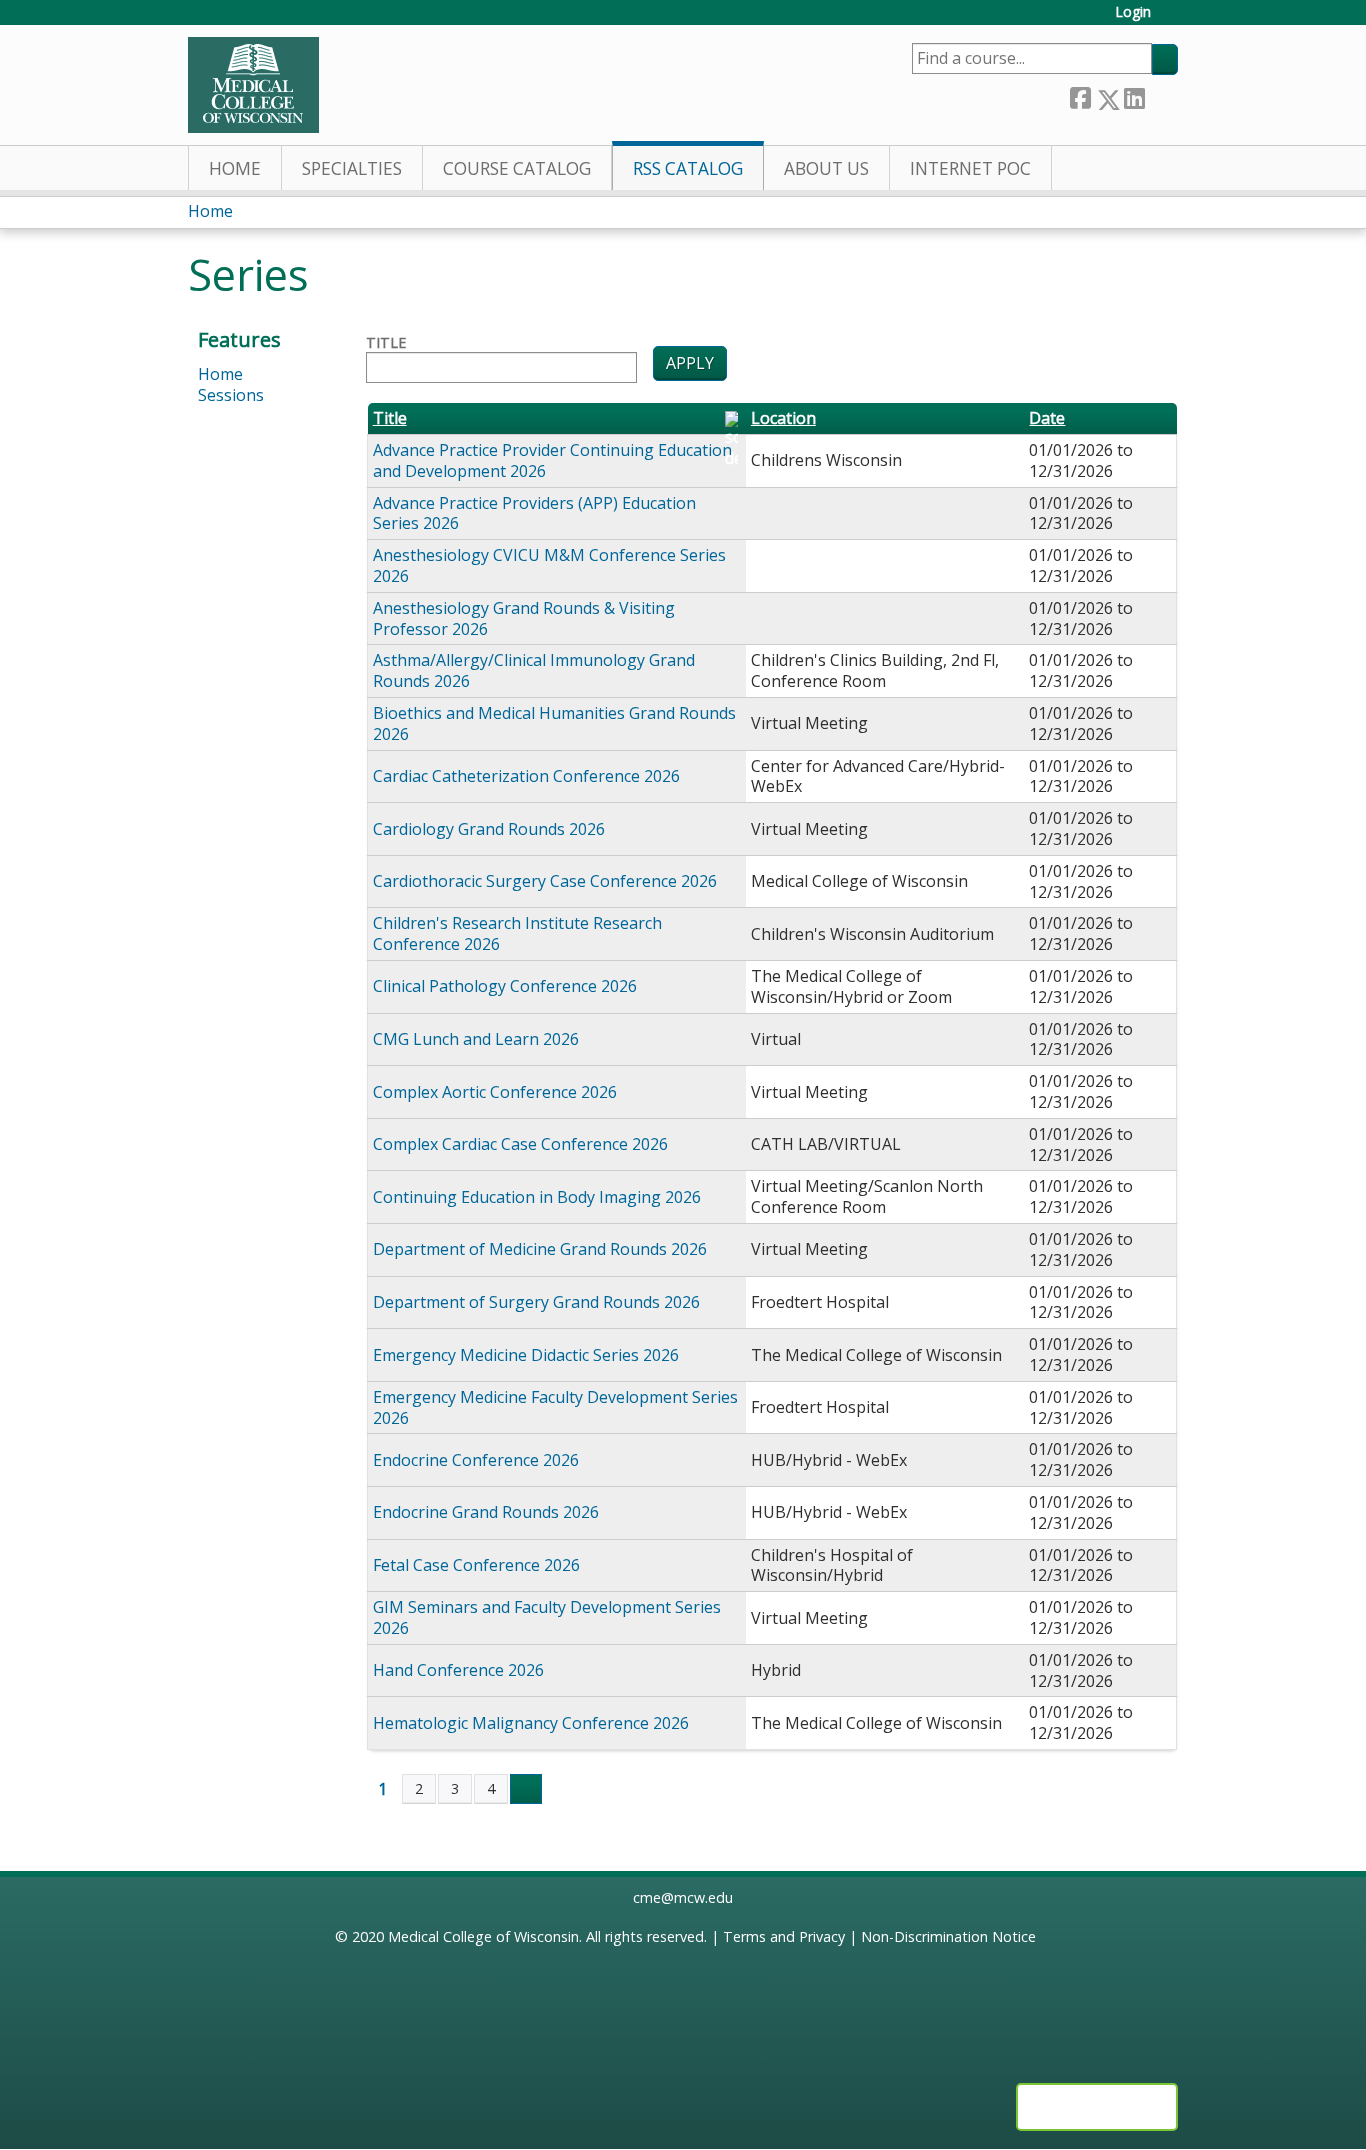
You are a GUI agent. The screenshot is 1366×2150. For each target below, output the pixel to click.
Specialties (352, 168)
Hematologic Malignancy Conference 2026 (531, 1723)
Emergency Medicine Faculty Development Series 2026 (555, 1407)
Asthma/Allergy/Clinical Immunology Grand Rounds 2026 (534, 670)
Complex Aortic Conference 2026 (495, 1092)
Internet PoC (970, 168)
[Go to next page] (526, 1789)
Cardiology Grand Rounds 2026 (489, 829)
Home (235, 168)
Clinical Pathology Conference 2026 (505, 986)
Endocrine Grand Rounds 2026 (486, 1512)
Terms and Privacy (784, 1936)
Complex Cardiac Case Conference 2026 (520, 1144)
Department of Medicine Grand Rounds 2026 (540, 1249)
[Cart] (1172, 19)
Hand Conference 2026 (458, 1670)
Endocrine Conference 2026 (476, 1460)
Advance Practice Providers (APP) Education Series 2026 (534, 513)
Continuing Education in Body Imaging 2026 (537, 1197)
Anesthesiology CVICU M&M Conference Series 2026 (549, 565)
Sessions (231, 395)
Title (386, 343)
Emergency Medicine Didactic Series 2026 (526, 1355)
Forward (1161, 94)
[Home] (253, 85)
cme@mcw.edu (683, 1897)
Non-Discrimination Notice (948, 1936)
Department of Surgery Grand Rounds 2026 (536, 1302)
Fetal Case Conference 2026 (476, 1565)
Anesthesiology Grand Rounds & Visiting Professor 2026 (524, 618)
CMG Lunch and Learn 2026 (476, 1039)
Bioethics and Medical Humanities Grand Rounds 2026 (554, 723)
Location (783, 418)
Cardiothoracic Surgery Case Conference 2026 (545, 881)
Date (1047, 418)
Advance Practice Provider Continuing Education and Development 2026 (552, 460)
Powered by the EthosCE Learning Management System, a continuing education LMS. (1097, 2107)
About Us (826, 168)
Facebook (1080, 95)
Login (1133, 12)
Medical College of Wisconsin (483, 1936)
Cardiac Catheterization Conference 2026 (526, 776)
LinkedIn (1134, 94)
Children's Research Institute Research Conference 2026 (517, 933)
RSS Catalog (688, 168)
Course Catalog (517, 168)
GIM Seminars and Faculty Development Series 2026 (547, 1617)
